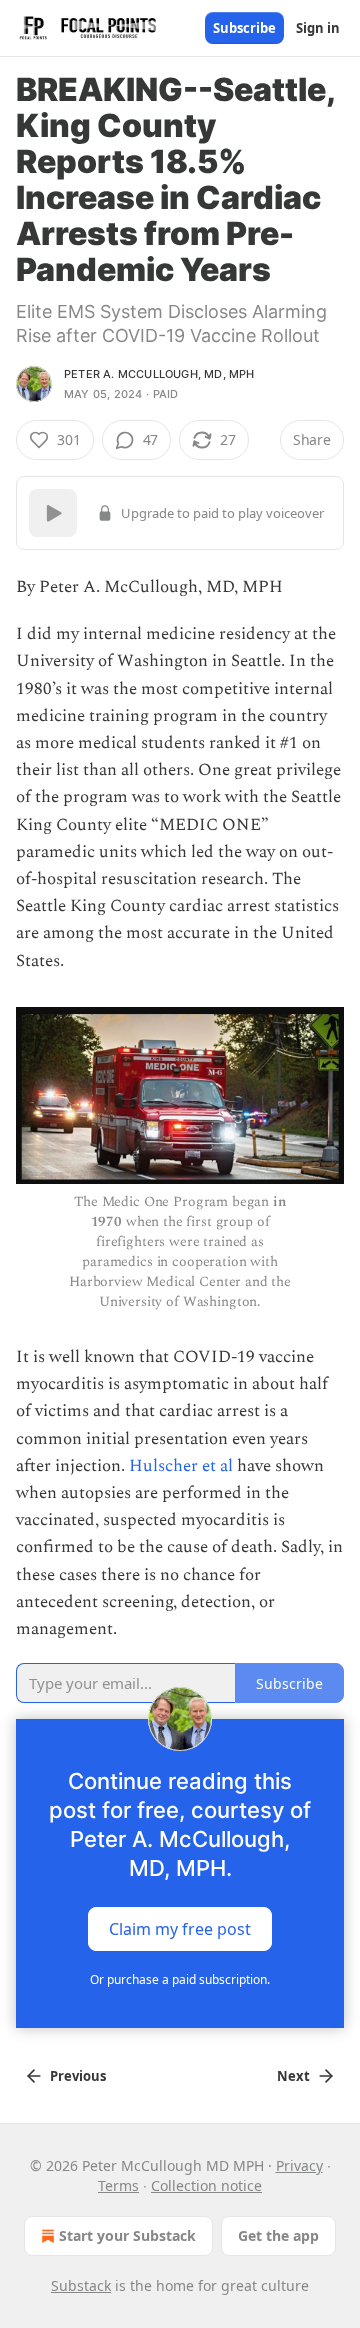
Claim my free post (180, 1929)
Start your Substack (127, 2235)
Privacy (299, 2165)
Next (293, 2076)
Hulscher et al (181, 1466)
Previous (78, 2076)
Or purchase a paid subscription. (180, 1979)
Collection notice (206, 2185)
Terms (118, 2185)
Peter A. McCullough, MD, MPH (159, 374)
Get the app (278, 2235)
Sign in (318, 28)
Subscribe (244, 28)
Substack (81, 2285)
